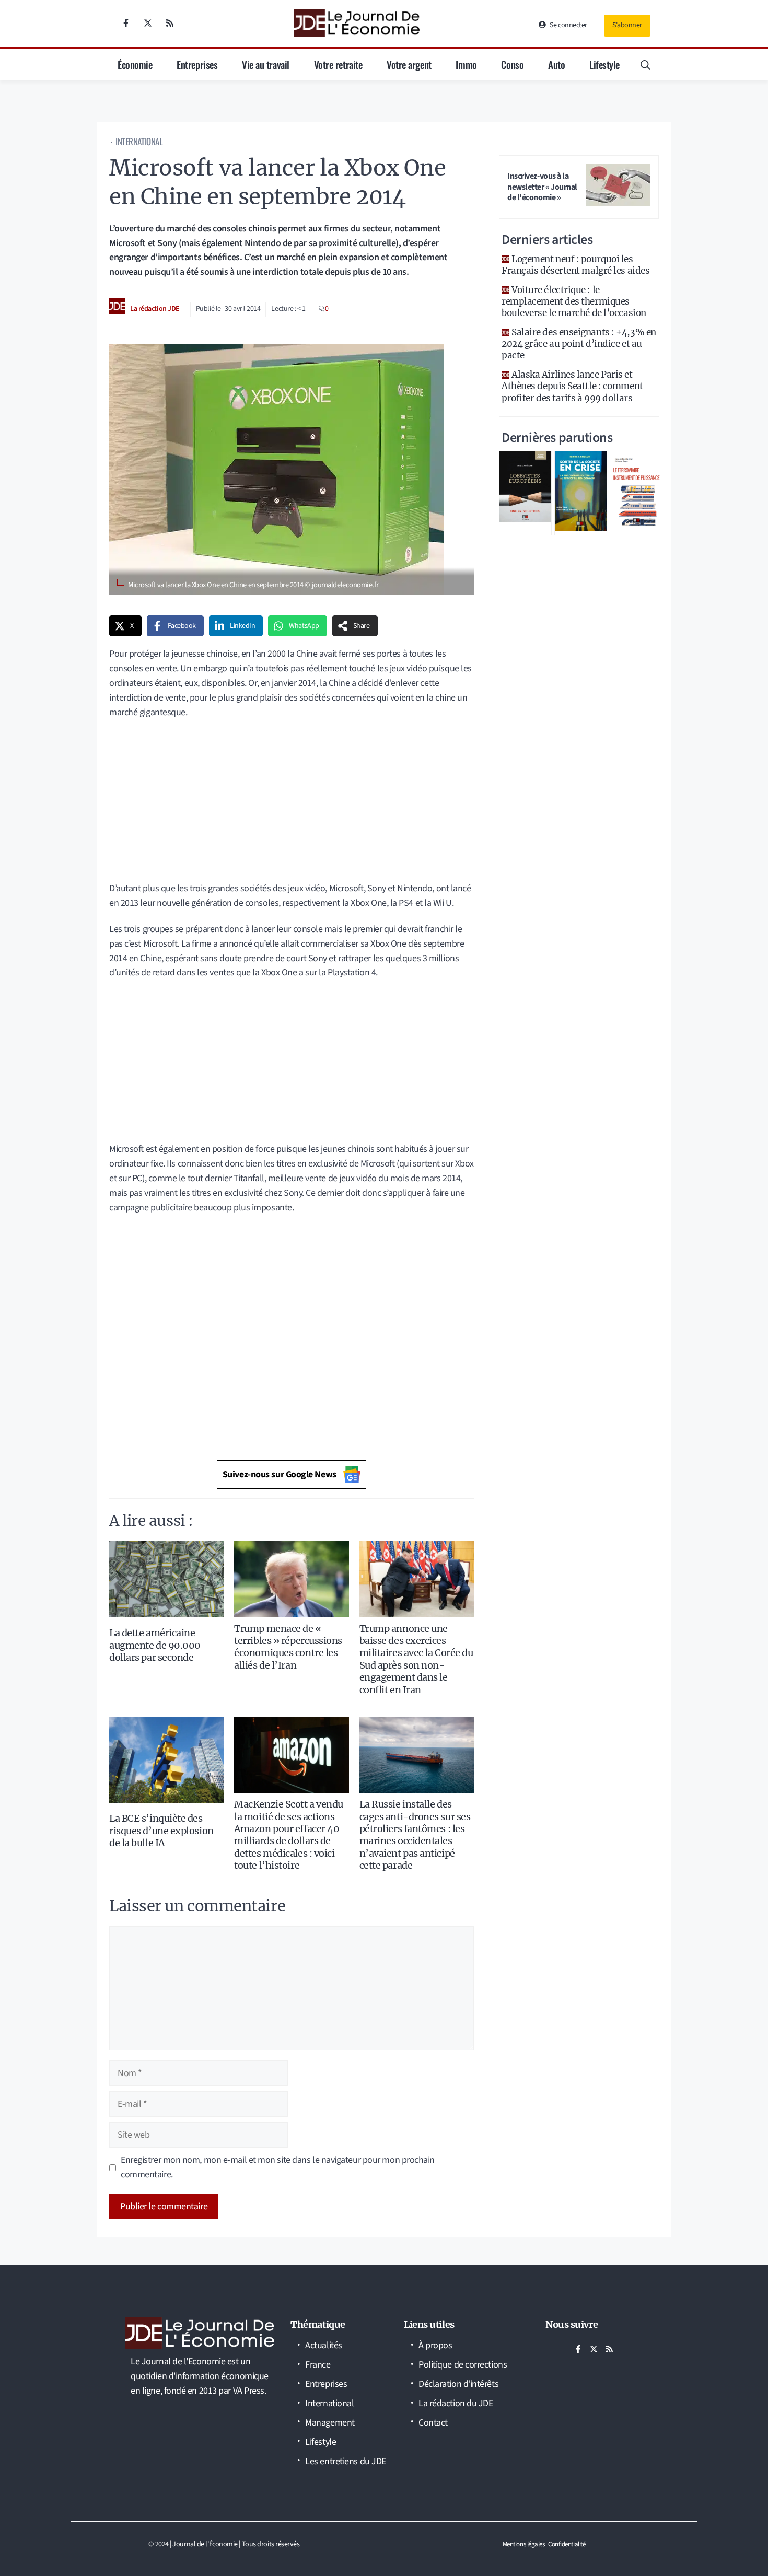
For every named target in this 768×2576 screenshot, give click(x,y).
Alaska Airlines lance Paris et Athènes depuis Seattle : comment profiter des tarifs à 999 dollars (572, 386)
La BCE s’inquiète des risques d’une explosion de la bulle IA (161, 1831)
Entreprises (197, 64)
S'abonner (627, 25)
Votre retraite (338, 64)
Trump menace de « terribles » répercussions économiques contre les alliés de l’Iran (288, 1647)
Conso (512, 64)
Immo (466, 64)
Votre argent (409, 64)
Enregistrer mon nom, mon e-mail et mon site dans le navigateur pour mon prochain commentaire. (278, 2167)
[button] (645, 64)
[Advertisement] (292, 804)
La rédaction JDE (155, 309)
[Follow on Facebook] (126, 23)
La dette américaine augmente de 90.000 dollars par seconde (155, 1645)
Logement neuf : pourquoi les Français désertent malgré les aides (575, 265)
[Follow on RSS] (170, 23)
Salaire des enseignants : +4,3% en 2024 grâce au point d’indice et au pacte (579, 344)
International (139, 141)
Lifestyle (604, 64)
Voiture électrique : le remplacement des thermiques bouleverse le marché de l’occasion (574, 301)
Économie (135, 64)
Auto (556, 64)
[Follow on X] (148, 23)
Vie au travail (266, 64)
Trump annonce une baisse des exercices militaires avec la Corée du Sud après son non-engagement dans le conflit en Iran (416, 1659)
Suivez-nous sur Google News (280, 1475)
